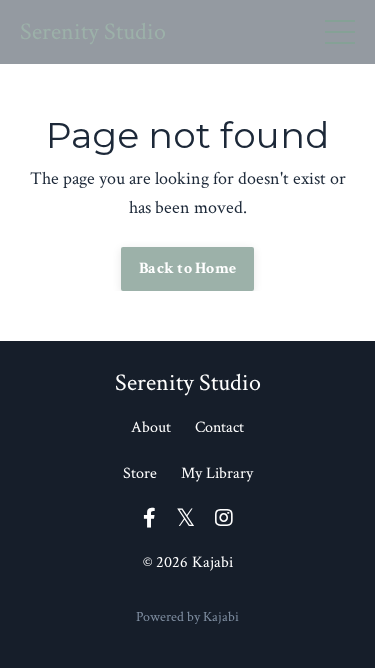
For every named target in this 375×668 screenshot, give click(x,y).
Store (140, 473)
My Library (217, 473)
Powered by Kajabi (187, 617)
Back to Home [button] (187, 268)
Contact (219, 427)
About (151, 427)
